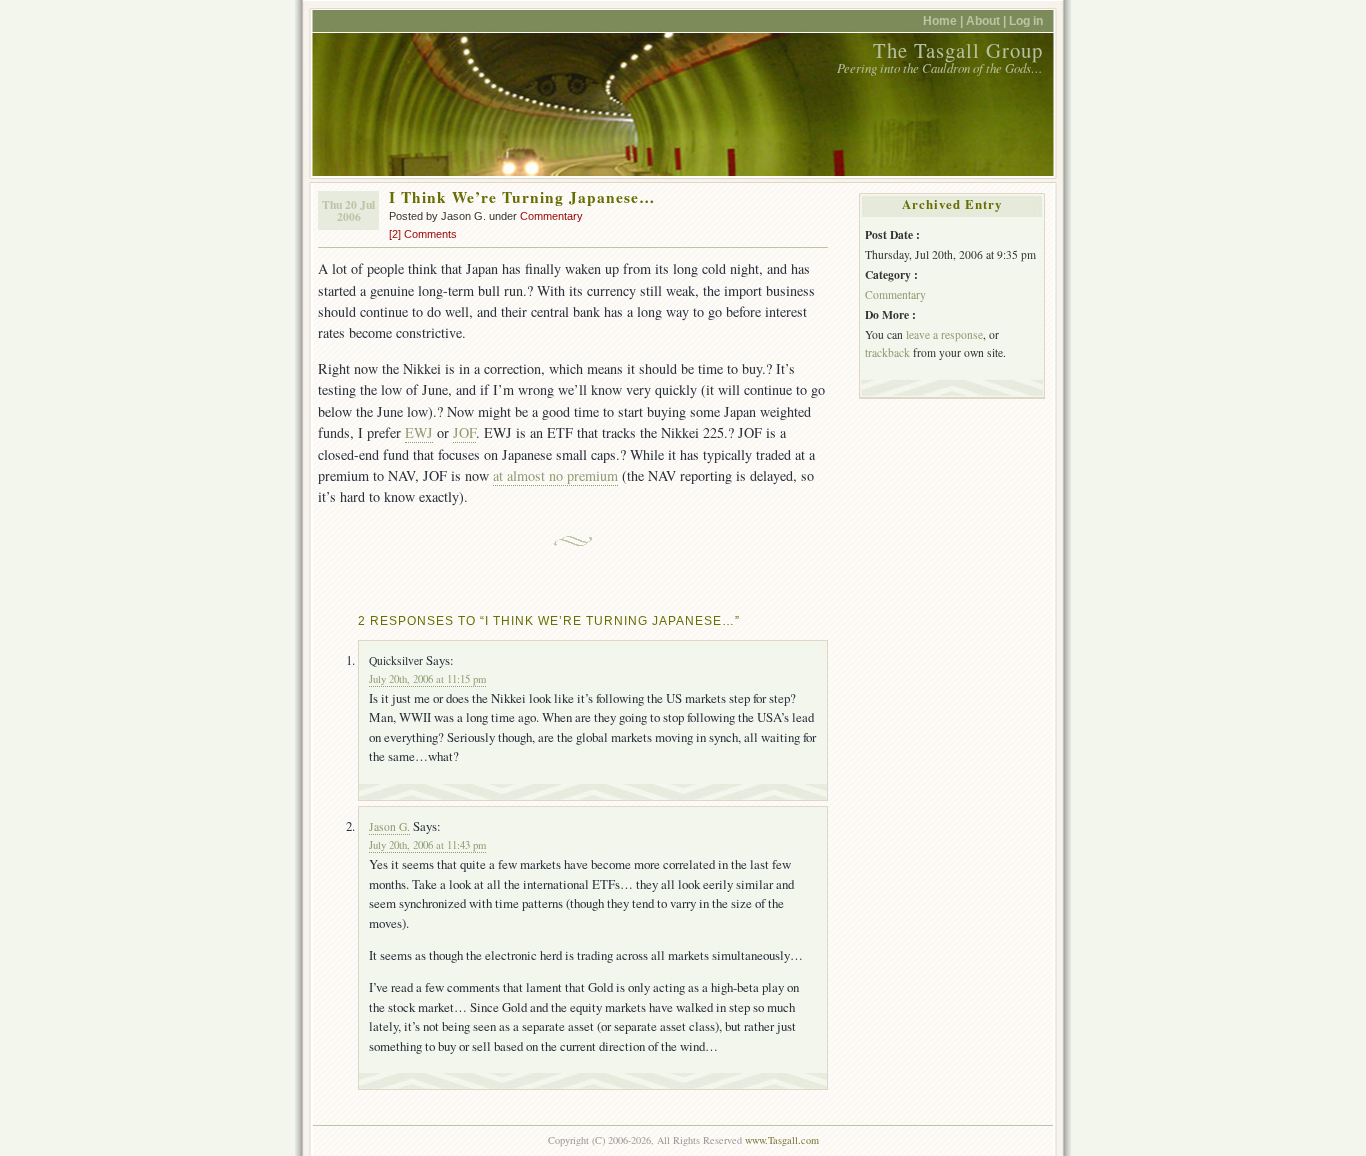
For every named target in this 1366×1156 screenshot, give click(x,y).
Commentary (551, 216)
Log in (1026, 20)
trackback (887, 352)
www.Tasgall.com (782, 1140)
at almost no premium (555, 475)
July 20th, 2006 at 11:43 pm (427, 845)
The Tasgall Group (958, 50)
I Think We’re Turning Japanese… (522, 197)
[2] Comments (423, 234)
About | (987, 20)
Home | (944, 20)
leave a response (944, 334)
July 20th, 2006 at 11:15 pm (427, 679)
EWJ (419, 432)
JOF (464, 432)
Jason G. (389, 826)
